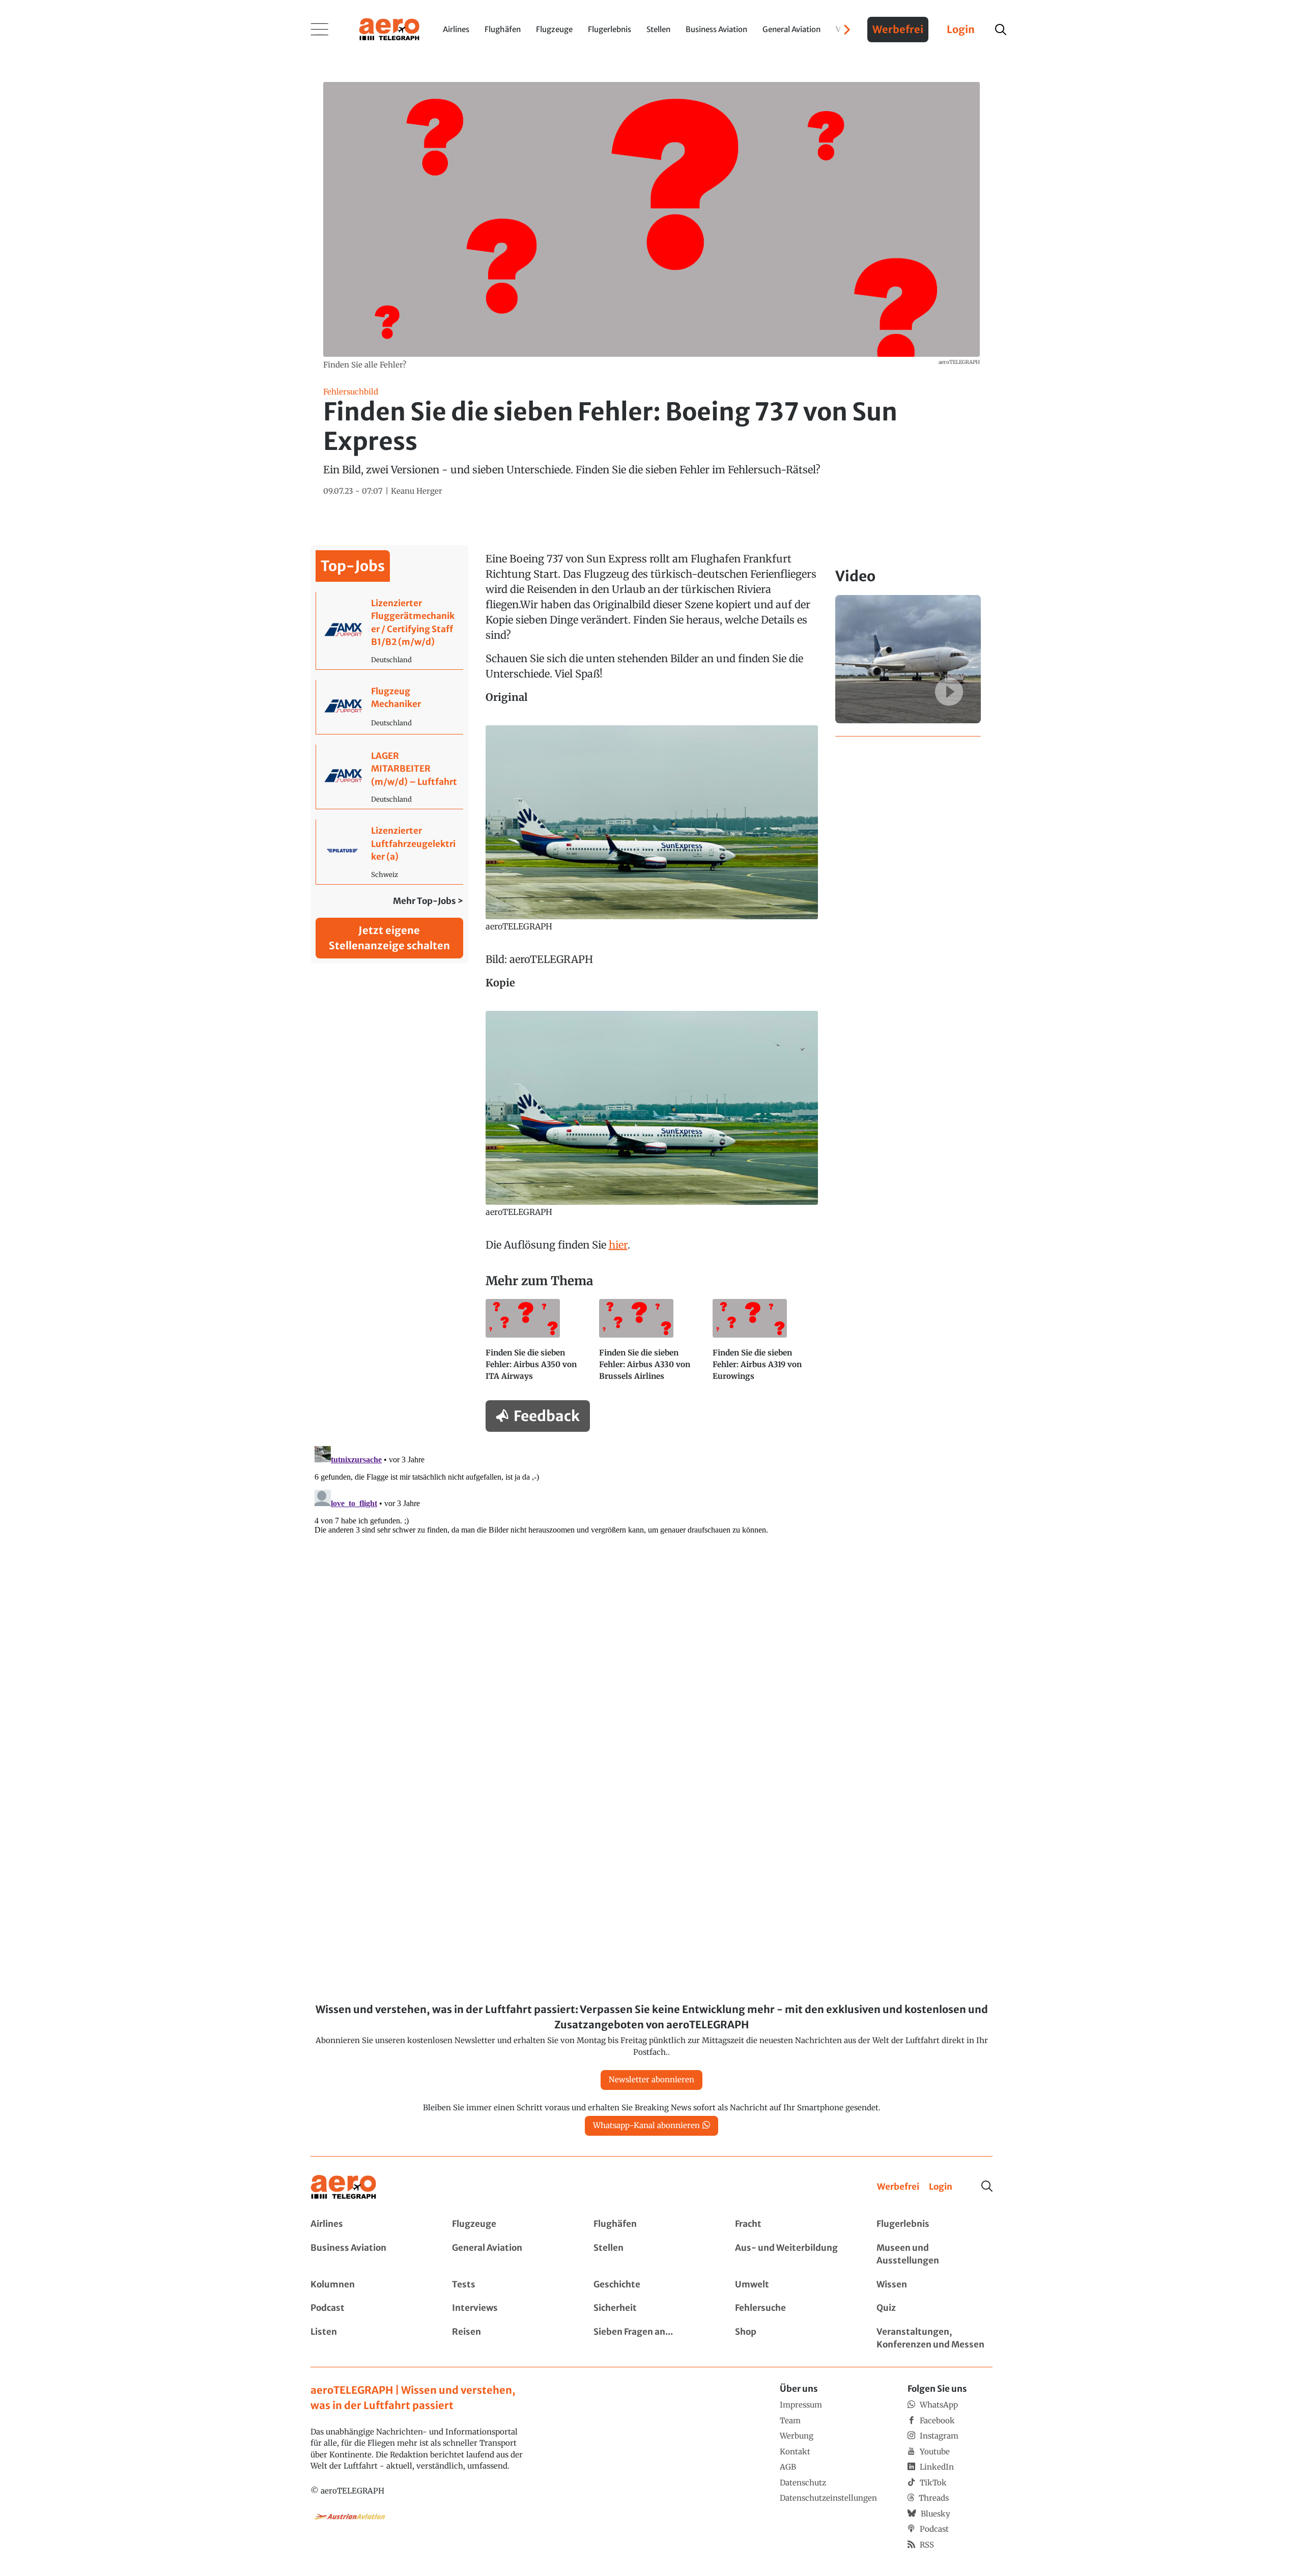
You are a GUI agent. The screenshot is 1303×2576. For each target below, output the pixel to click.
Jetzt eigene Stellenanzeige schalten (389, 938)
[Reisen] (510, 2339)
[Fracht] (793, 2224)
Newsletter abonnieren (651, 2079)
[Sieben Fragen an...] (651, 2339)
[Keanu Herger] (417, 491)
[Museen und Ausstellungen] (934, 2255)
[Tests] (510, 2285)
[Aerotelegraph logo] (389, 29)
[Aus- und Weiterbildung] (793, 2255)
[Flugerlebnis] (934, 2224)
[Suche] (987, 2186)
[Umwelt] (793, 2285)
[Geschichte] (651, 2285)
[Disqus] (651, 1569)
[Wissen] (934, 2285)
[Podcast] (369, 2308)
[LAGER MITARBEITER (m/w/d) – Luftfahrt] (390, 777)
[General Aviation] (510, 2255)
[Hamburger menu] (320, 30)
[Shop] (793, 2339)
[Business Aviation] (369, 2255)
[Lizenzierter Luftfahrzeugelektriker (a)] (390, 852)
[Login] (941, 2187)
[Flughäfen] (651, 2224)
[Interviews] (510, 2308)
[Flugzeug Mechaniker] (390, 707)
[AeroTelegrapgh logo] (344, 2187)
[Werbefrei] (898, 2187)
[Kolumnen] (369, 2285)
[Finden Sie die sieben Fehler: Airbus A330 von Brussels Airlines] (652, 1344)
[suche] (1001, 30)
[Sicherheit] (651, 2308)
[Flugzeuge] (510, 2224)
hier (618, 1245)
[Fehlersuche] (793, 2308)
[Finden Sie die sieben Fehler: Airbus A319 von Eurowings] (765, 1344)
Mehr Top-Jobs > (428, 901)
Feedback (547, 1416)
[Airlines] (369, 2224)
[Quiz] (934, 2308)
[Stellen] (651, 2255)
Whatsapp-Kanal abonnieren (646, 2125)
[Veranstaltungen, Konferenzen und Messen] (934, 2339)
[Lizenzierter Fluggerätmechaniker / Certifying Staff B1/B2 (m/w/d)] (390, 631)
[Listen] (369, 2339)
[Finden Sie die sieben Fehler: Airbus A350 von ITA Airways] (538, 1344)
